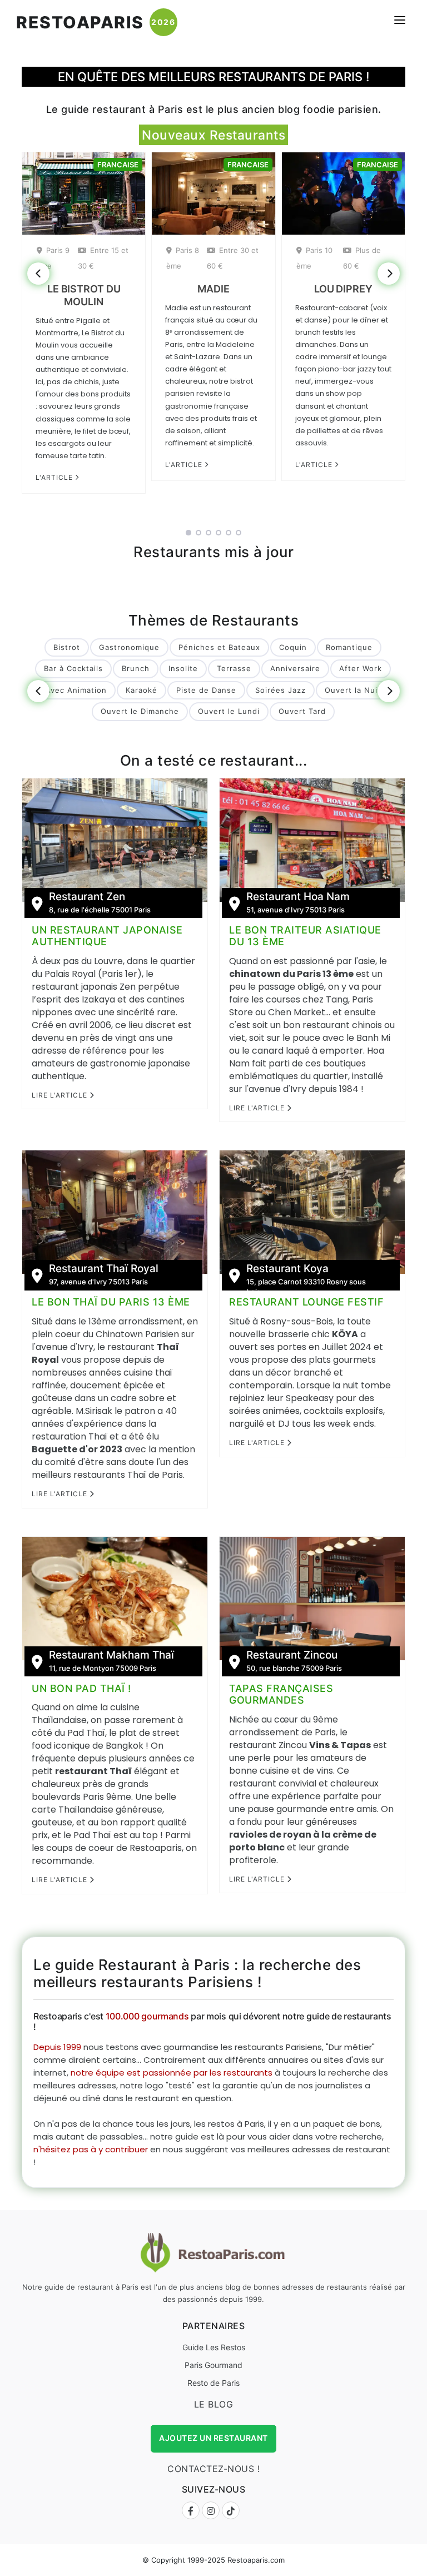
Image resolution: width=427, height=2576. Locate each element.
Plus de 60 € (362, 258)
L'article (55, 477)
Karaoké (141, 690)
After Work (361, 668)
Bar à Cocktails (73, 668)
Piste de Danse (206, 690)
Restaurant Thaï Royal (104, 1269)
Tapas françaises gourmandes (281, 1694)
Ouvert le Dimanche (140, 711)
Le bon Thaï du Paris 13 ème (111, 1302)
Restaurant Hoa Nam (298, 897)
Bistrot (67, 647)
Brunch (136, 668)
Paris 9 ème (53, 258)
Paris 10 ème (314, 258)
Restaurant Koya (287, 1269)
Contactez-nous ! (213, 2469)
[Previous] (38, 274)
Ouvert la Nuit (353, 690)
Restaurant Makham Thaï (111, 1655)
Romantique (349, 647)
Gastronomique (129, 647)
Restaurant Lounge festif (306, 1302)
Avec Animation (76, 690)
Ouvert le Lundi (229, 711)
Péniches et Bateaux (219, 647)
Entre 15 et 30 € (103, 258)
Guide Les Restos (214, 2347)
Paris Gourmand (213, 2365)
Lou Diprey (343, 289)
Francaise (118, 165)
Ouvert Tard (302, 711)
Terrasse (234, 668)
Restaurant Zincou (292, 1655)
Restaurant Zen (87, 897)
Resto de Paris (213, 2383)
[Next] (389, 274)
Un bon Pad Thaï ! (81, 1688)
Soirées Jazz (280, 690)
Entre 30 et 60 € (233, 258)
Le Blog (214, 2404)
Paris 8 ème (183, 258)
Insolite (183, 668)
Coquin (293, 647)
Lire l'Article (61, 1095)
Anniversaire (295, 668)
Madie (213, 289)
